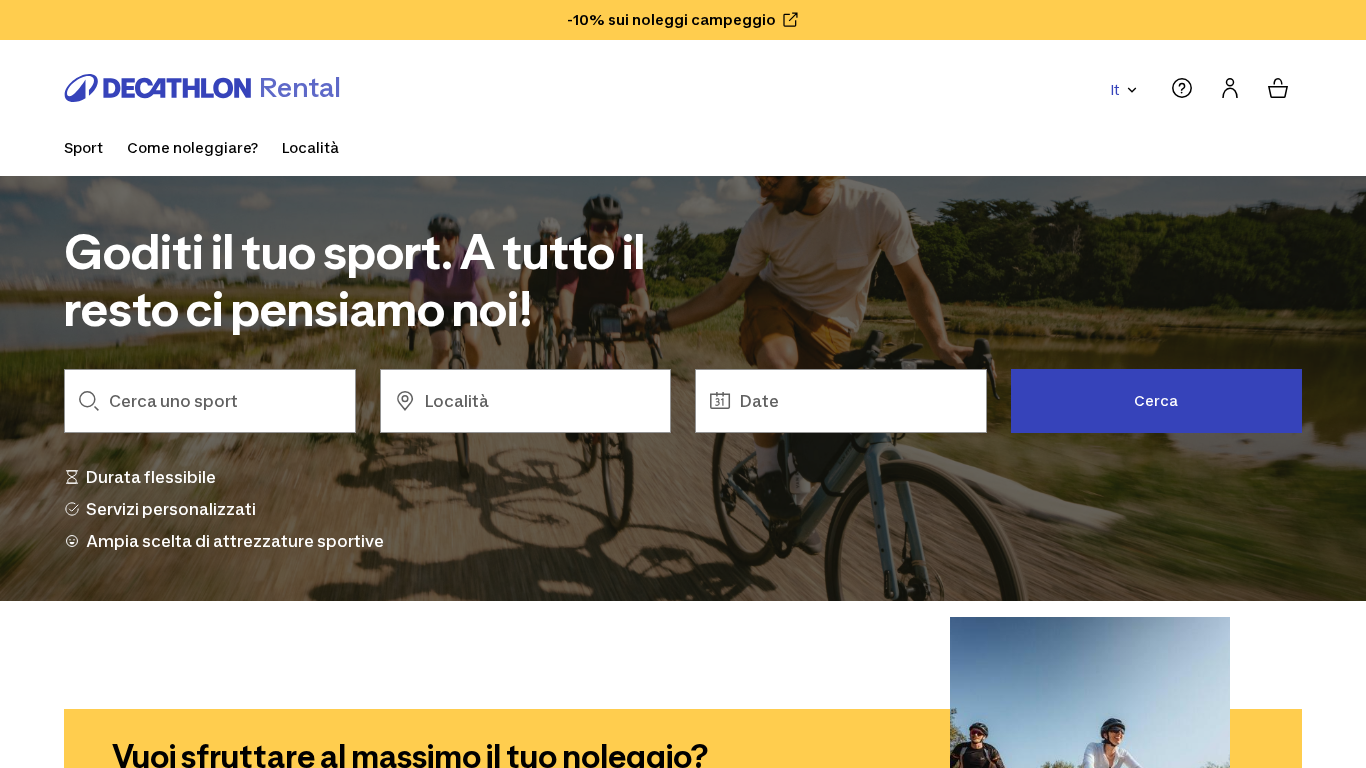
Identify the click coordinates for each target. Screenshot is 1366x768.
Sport (83, 147)
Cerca (1156, 400)
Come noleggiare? (192, 147)
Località (310, 147)
